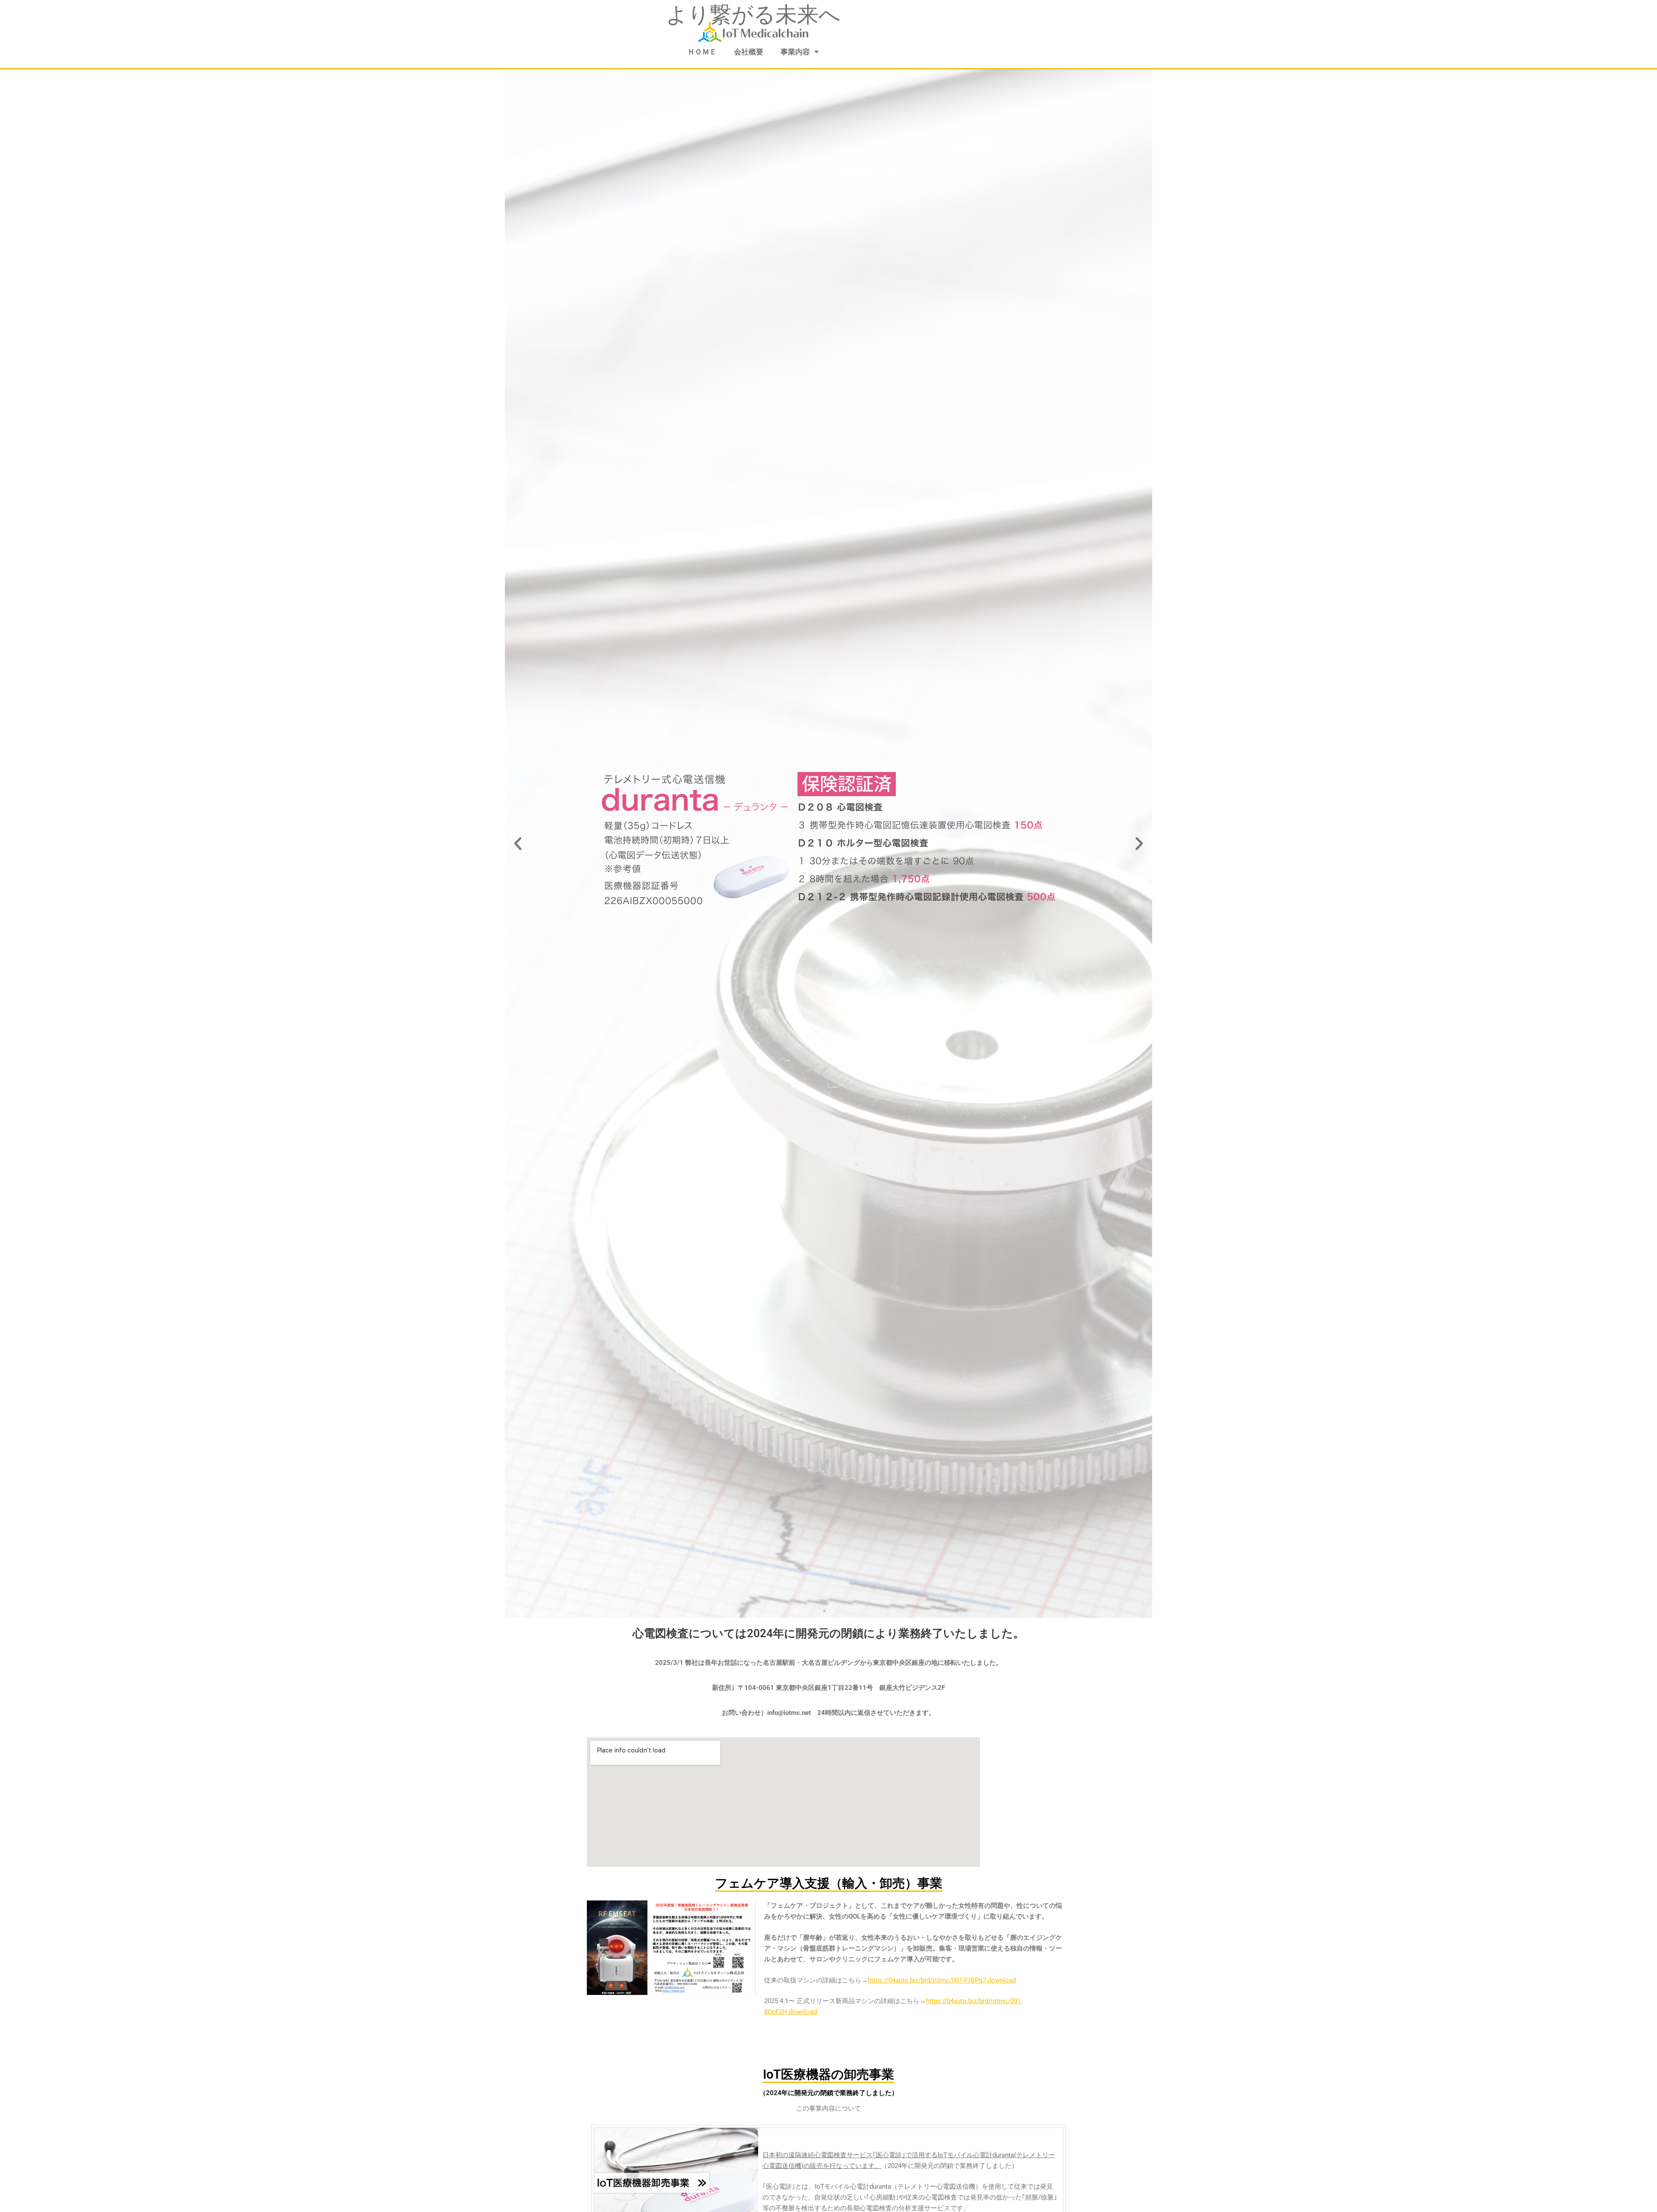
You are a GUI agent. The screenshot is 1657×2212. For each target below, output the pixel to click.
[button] (518, 844)
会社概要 (749, 52)
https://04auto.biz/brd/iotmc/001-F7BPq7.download (942, 1980)
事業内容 (795, 52)
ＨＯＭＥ (702, 52)
